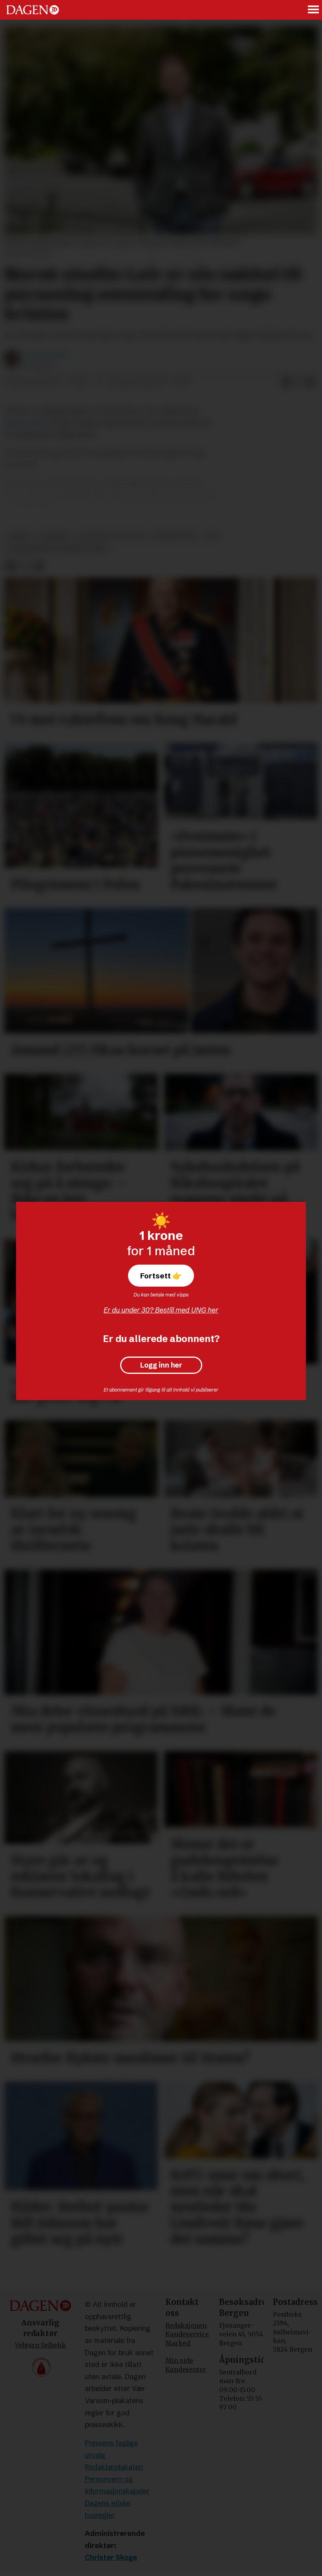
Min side (179, 2360)
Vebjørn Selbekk (40, 2345)
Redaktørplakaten (114, 2467)
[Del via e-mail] (311, 382)
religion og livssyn (112, 536)
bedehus (55, 536)
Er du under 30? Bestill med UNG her (161, 1310)
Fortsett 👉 (161, 1276)
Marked (178, 2343)
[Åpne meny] (314, 10)
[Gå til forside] (33, 10)
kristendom (175, 536)
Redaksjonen (186, 2325)
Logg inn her (161, 1365)
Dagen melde (26, 423)
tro (212, 536)
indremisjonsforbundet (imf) (58, 549)
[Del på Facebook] (286, 382)
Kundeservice (187, 2334)
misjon (20, 536)
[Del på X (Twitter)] (298, 382)
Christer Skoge (111, 2557)
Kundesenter (186, 2369)
